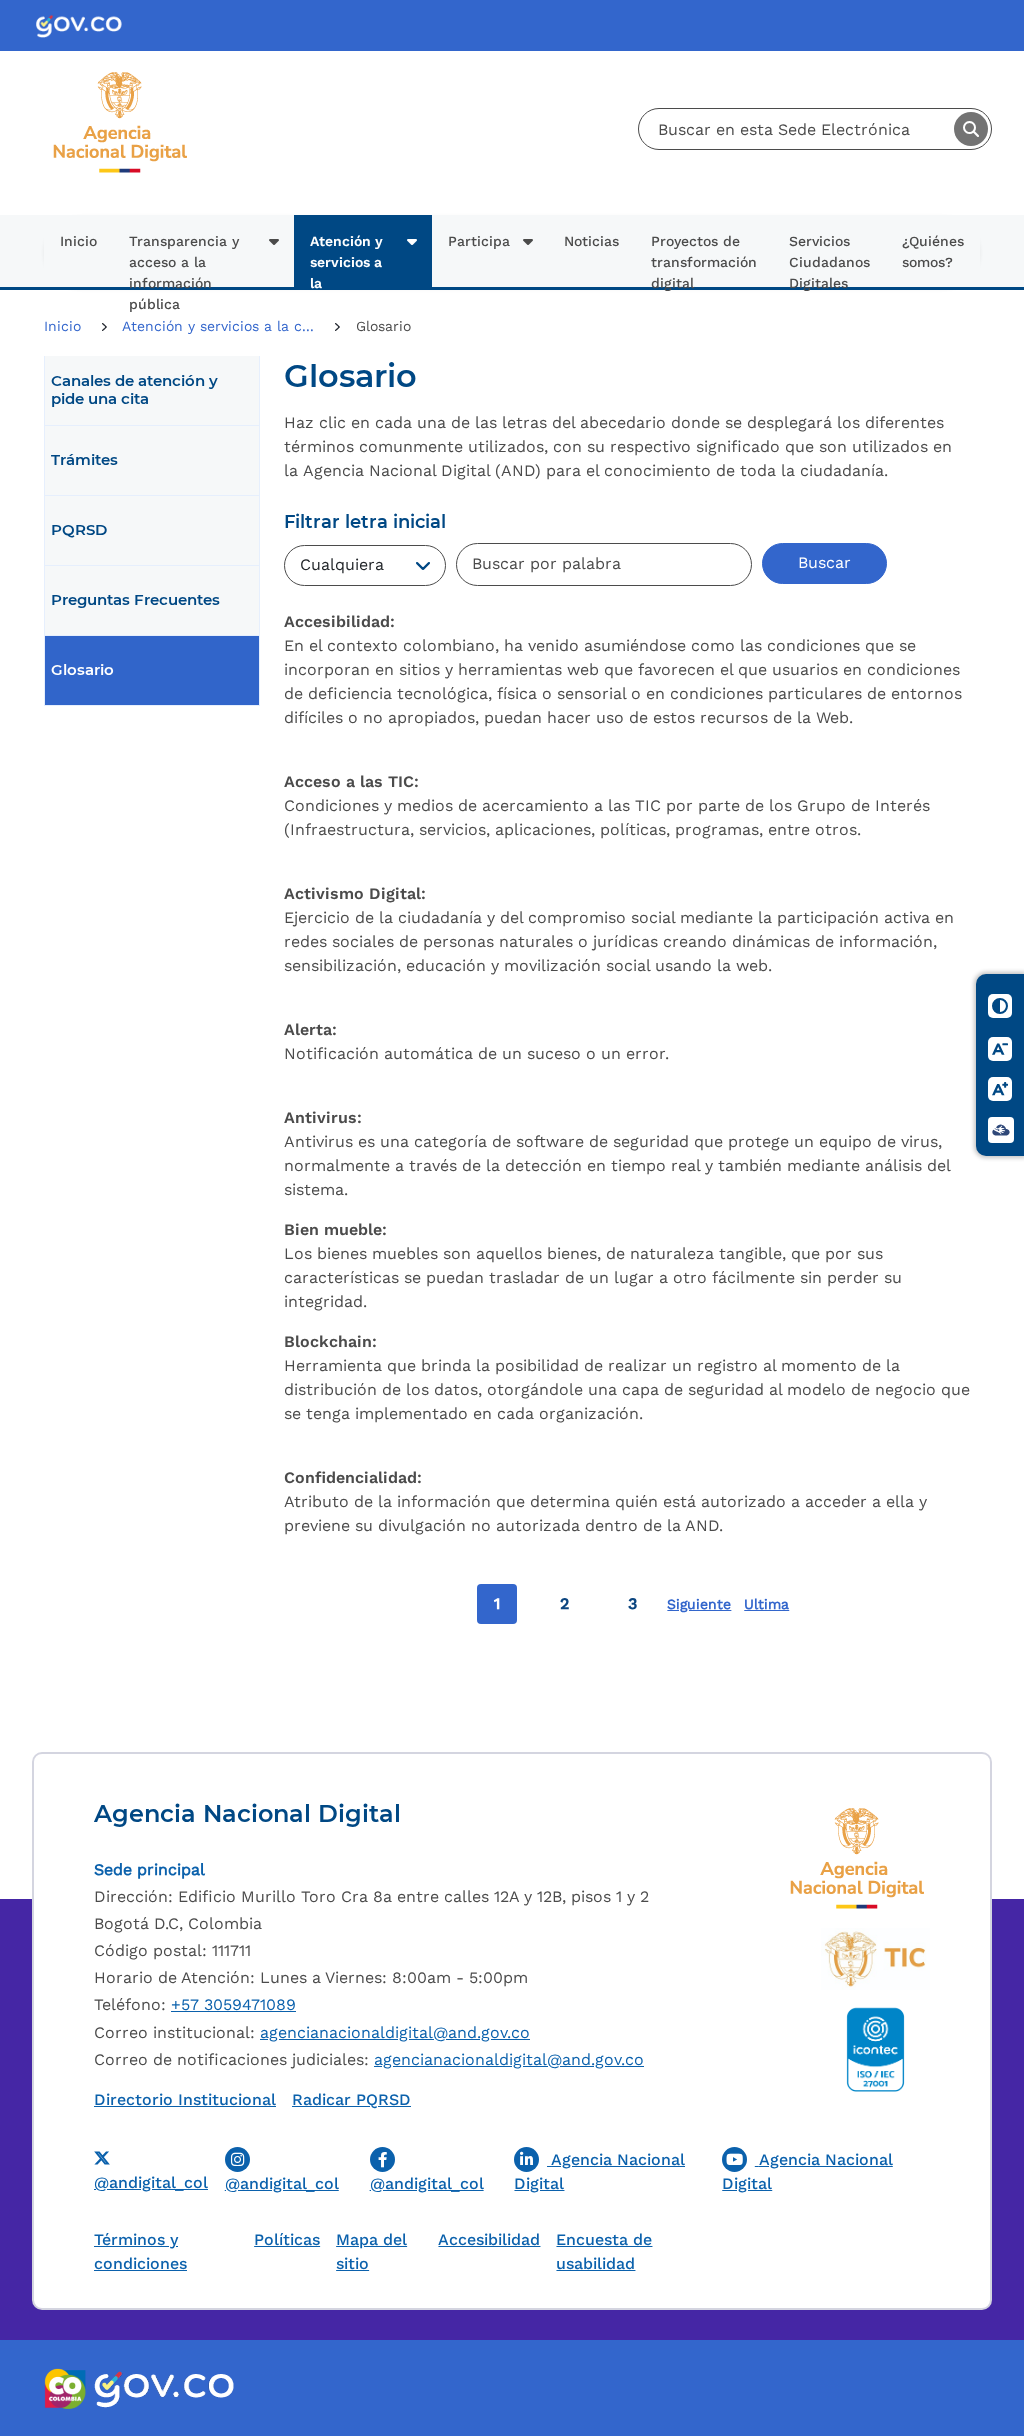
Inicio (78, 241)
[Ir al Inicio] (120, 79)
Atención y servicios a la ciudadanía (348, 260)
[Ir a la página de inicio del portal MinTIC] (875, 1959)
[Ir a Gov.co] (86, 25)
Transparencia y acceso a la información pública (184, 260)
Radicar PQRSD (351, 2099)
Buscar (971, 129)
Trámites (84, 460)
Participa (479, 241)
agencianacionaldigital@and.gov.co (395, 2032)
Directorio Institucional (185, 2099)
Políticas (287, 2239)
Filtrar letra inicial (365, 522)
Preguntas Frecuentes (135, 600)
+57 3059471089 (233, 2004)
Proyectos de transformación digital (704, 260)
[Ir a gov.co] (163, 2388)
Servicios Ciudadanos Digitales (829, 260)
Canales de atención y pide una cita (134, 390)
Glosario (82, 670)
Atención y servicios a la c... (220, 326)
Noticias (591, 241)
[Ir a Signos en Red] (1001, 1130)
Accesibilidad (489, 2239)
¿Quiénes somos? (933, 251)
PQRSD (79, 530)
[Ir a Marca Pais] (66, 2388)
